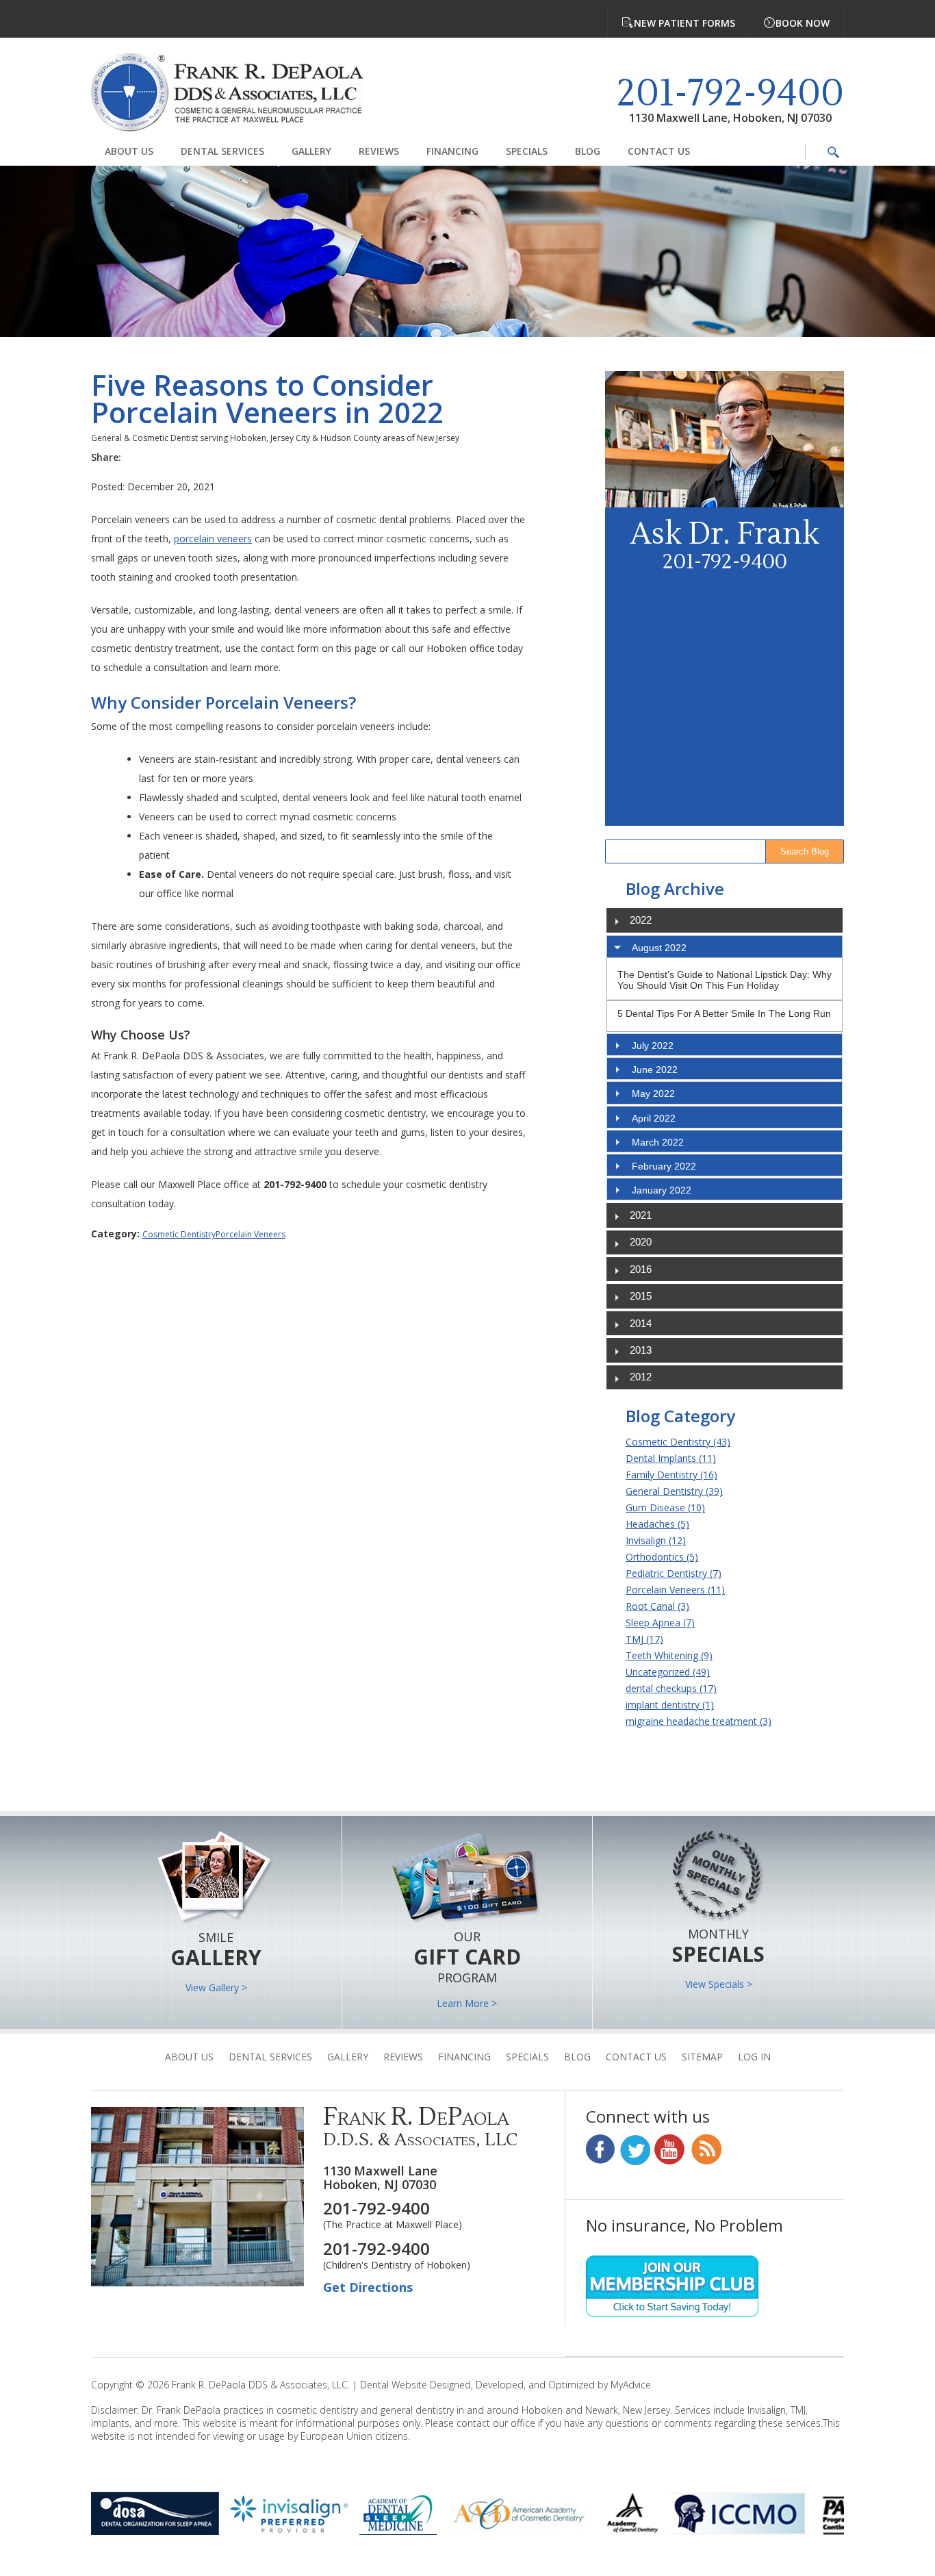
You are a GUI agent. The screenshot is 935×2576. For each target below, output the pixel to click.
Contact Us (659, 151)
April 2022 (654, 1118)
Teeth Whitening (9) (669, 1655)
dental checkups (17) (671, 1688)
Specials (527, 151)
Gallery (311, 151)
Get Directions (368, 2287)
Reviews (379, 151)
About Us (129, 151)
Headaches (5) (657, 1524)
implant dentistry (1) (670, 1705)
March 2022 (658, 1142)
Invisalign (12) (656, 1540)
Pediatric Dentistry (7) (674, 1573)
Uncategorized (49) (668, 1672)
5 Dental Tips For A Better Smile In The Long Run (724, 1013)
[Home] (238, 94)
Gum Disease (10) (665, 1507)
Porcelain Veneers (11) (675, 1590)
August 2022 (659, 948)
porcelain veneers (213, 539)
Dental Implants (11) (671, 1458)
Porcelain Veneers (251, 1234)
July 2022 (653, 1046)
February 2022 (664, 1166)
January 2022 (662, 1190)
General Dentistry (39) (674, 1491)
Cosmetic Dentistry (179, 1234)
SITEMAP (702, 2057)
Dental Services (222, 151)
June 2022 (655, 1070)
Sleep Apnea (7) (660, 1622)
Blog (588, 151)
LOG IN (754, 2057)
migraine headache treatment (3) (699, 1721)
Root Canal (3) (657, 1606)
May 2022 (653, 1094)
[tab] (725, 947)
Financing (452, 151)
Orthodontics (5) (662, 1557)
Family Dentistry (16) (671, 1475)
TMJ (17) (644, 1639)
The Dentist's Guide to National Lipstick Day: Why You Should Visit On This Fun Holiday (725, 980)
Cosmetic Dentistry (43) (678, 1442)
